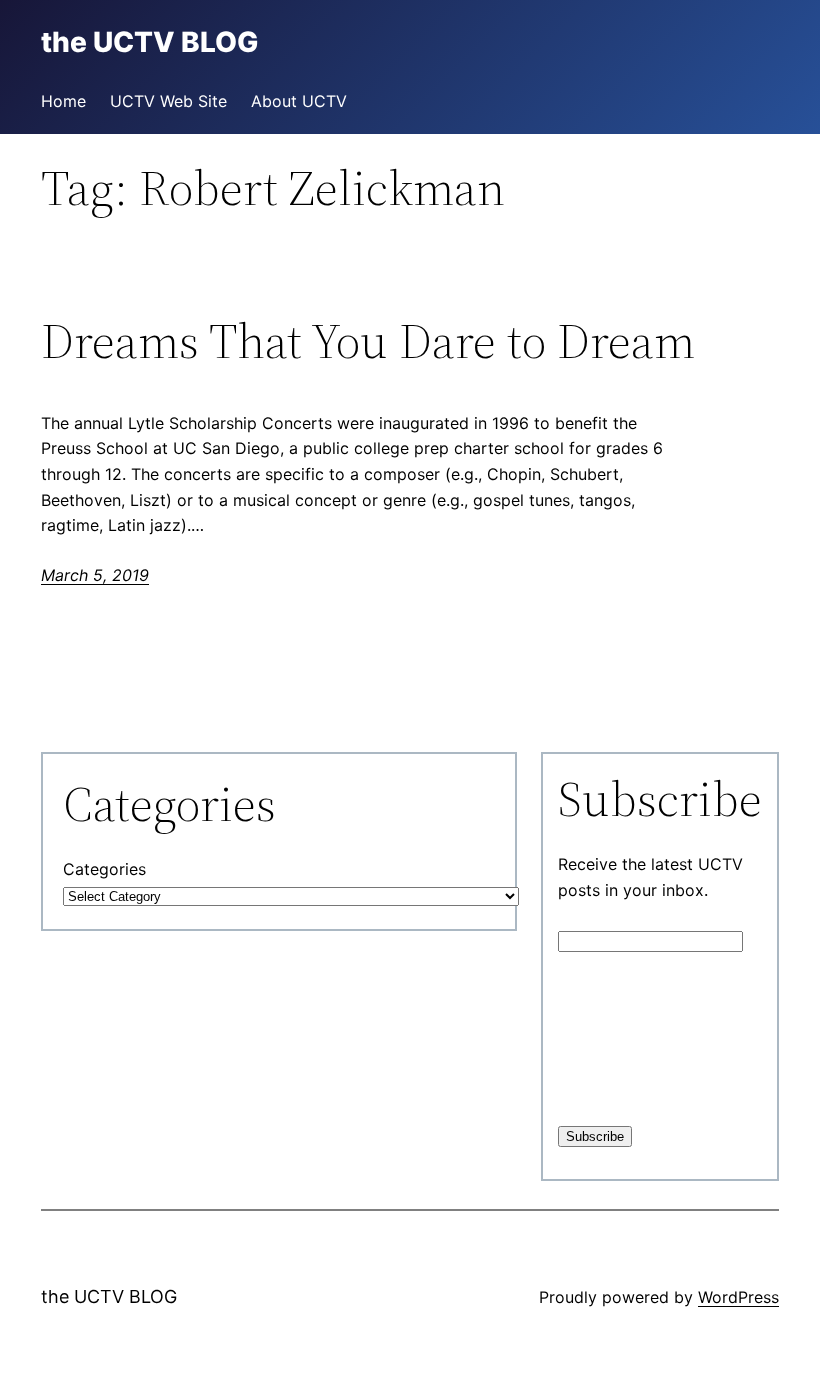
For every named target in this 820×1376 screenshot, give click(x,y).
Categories (104, 869)
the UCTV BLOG (109, 1296)
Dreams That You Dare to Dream (368, 341)
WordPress (738, 1297)
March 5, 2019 (95, 575)
